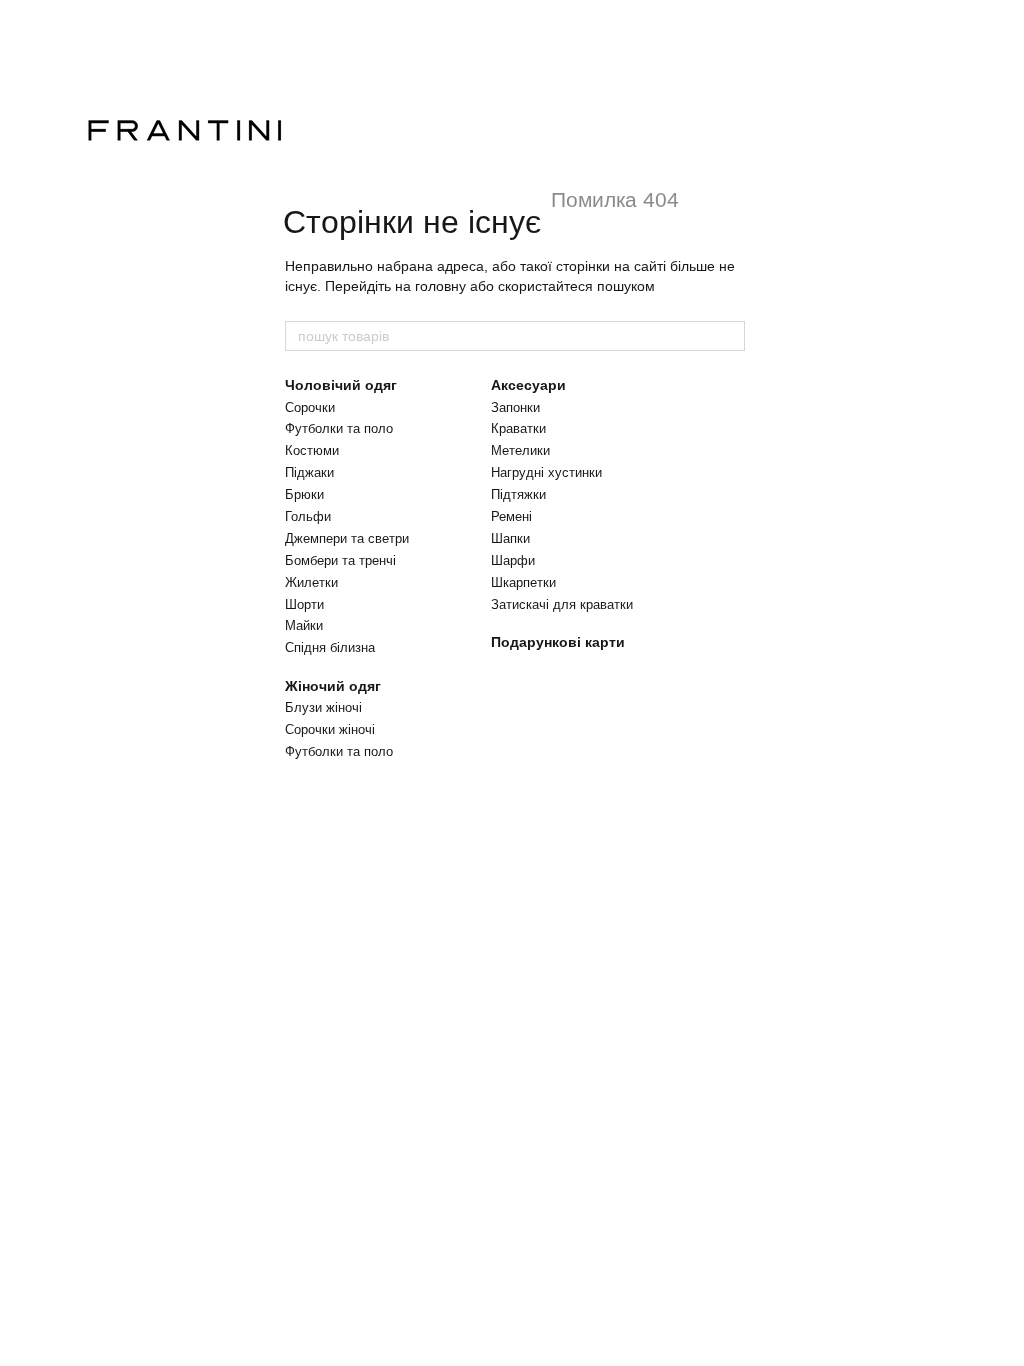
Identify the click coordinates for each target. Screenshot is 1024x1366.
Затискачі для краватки (562, 604)
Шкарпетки (523, 582)
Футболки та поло (339, 428)
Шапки (510, 538)
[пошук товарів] (729, 336)
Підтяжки (518, 494)
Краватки (518, 428)
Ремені (511, 516)
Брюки (304, 494)
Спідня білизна (330, 647)
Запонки (515, 407)
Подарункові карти (558, 642)
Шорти (304, 604)
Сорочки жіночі (330, 729)
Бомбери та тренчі (340, 560)
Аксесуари (528, 385)
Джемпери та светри (347, 538)
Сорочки (310, 407)
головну (440, 286)
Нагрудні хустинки (546, 472)
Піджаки (309, 472)
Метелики (520, 450)
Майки (304, 625)
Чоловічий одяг (341, 385)
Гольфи (308, 516)
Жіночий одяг (333, 686)
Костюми (312, 450)
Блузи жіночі (323, 707)
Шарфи (513, 560)
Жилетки (311, 582)
